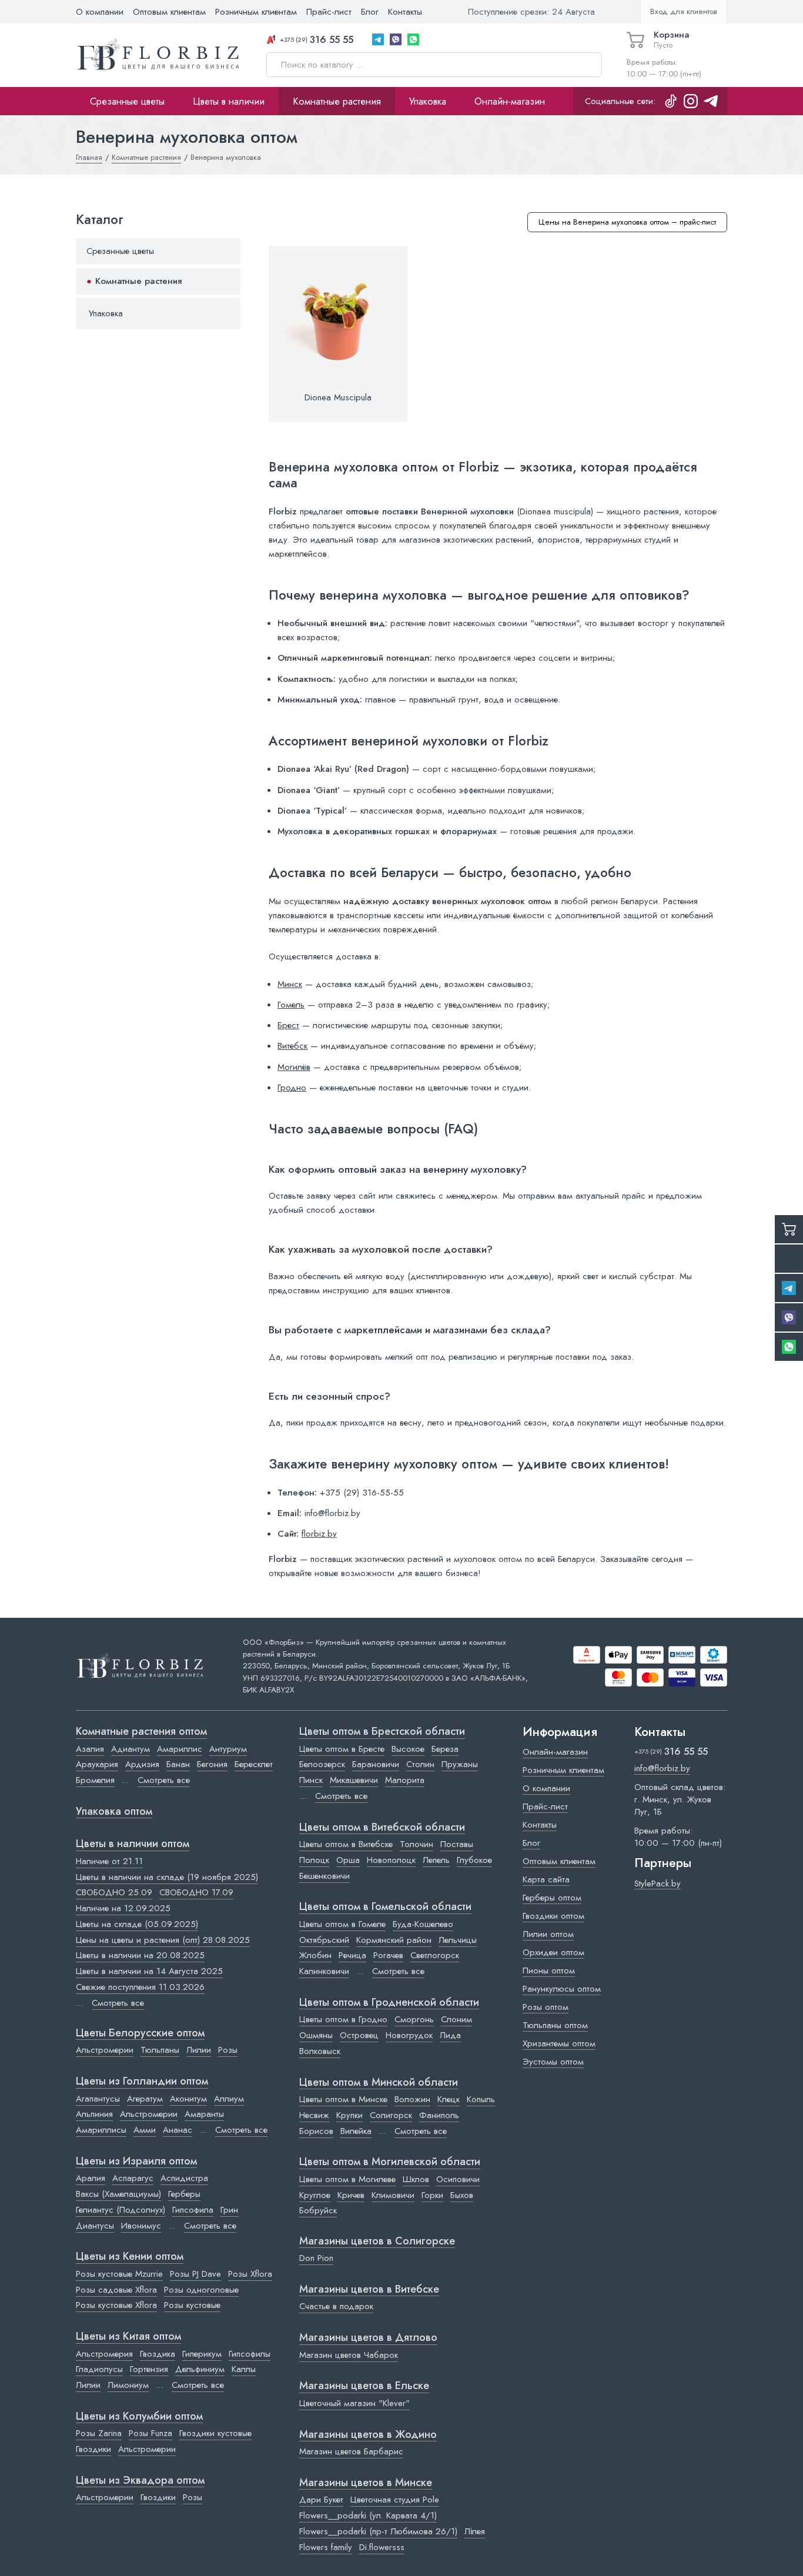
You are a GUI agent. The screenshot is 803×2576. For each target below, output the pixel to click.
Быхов (462, 2195)
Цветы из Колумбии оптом (139, 2417)
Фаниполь (439, 2115)
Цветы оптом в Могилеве (347, 2179)
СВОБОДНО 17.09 (196, 1892)
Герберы (184, 2194)
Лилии (199, 2050)
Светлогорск (435, 1955)
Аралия (91, 2178)
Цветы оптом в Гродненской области (389, 2003)
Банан (178, 1764)
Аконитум (188, 2099)
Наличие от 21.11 (109, 1861)
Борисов (316, 2131)
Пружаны (460, 1764)
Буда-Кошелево (423, 1924)
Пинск (311, 1780)
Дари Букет (321, 2500)
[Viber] (396, 39)
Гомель (291, 1005)
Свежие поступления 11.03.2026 (140, 1987)
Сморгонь (414, 2019)
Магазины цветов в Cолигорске (377, 2242)
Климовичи (393, 2195)
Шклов (416, 2179)
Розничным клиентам (256, 12)
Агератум (145, 2099)
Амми (145, 2130)
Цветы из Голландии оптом (142, 2082)
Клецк (449, 2099)
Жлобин (315, 1955)
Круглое (315, 2195)
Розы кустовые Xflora (116, 2305)
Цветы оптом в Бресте (342, 1749)
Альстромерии (105, 2050)
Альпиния (94, 2114)
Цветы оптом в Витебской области (382, 1828)
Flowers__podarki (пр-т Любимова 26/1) (378, 2531)
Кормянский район (394, 1940)
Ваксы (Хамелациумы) (118, 2194)
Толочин (416, 1844)
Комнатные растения (337, 101)
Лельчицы (458, 1940)
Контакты (405, 12)
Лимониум (128, 2385)
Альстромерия (104, 2354)
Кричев (351, 2195)
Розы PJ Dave (195, 2274)
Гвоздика (158, 2354)
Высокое (408, 1749)
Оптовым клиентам (169, 12)
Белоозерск (322, 1764)
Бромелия (95, 1780)
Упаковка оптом (114, 1812)
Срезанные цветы (127, 101)
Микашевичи (354, 1780)
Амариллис (180, 1749)
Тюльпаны (160, 2050)
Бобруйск (318, 2210)
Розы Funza (150, 2433)
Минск (290, 984)
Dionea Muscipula (338, 397)
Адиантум (131, 1749)
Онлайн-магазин (510, 101)
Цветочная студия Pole (395, 2500)
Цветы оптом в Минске (343, 2099)
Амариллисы (101, 2130)
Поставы (457, 1844)
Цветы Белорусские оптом (140, 2033)
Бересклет (254, 1764)
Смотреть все (164, 1780)
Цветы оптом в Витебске (346, 1844)
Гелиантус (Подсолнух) (121, 2210)
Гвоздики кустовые (215, 2433)
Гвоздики (93, 2449)
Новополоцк (391, 1860)
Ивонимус (141, 2226)
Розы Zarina (99, 2433)
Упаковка (428, 101)
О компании (100, 12)
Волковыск (320, 2051)
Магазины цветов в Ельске (364, 2386)
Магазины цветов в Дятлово (368, 2338)
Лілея (475, 2531)
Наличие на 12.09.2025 (123, 1908)
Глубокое (474, 1860)
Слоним (456, 2019)
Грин (229, 2210)
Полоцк (314, 1860)
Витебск (292, 1046)
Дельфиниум (200, 2369)
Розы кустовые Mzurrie (119, 2274)
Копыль (481, 2099)
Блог (370, 12)
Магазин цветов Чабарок (349, 2355)
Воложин (412, 2099)
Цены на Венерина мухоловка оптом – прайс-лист (627, 222)
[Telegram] (378, 39)
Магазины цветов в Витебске (369, 2290)
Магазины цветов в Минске (366, 2483)
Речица (352, 1955)
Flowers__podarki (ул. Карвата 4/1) (368, 2515)
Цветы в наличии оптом (133, 1844)
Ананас (178, 2130)
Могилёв (294, 1067)
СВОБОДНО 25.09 (114, 1892)
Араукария (97, 1764)
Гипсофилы (250, 2354)
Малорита (405, 1780)
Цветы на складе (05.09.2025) (137, 1924)
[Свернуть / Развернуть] (226, 251)
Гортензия (149, 2369)
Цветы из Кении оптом (130, 2257)
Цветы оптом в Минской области (379, 2083)
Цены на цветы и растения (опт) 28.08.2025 (163, 1940)
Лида (450, 2035)
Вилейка (356, 2131)
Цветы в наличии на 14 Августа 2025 (149, 1971)
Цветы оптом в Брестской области (382, 1732)
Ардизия (142, 1764)
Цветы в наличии (229, 101)
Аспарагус (133, 2178)
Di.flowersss (382, 2547)
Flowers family (326, 2547)
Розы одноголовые (201, 2290)
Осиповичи (458, 2179)
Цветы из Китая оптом (128, 2337)
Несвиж (314, 2115)
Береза (445, 1749)
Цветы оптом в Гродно (343, 2019)
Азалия (90, 1749)
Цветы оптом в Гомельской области (385, 1907)
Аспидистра (184, 2178)
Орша (348, 1860)
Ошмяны (316, 2035)
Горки (432, 2195)
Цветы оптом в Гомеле (342, 1924)
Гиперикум (202, 2354)
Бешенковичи (324, 1876)
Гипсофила (193, 2210)
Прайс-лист (329, 12)
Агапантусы (98, 2099)
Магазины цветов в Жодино (368, 2435)
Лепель (436, 1860)
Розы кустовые (192, 2305)
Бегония (212, 1764)
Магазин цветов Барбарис (351, 2451)
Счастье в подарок (336, 2306)
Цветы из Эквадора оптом (140, 2481)
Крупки (349, 2115)
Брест (288, 1025)
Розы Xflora (250, 2274)
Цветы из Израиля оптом (136, 2162)
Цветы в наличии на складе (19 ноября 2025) (167, 1877)
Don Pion (316, 2258)
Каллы (244, 2369)
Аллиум (229, 2099)
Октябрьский (324, 1940)
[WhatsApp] (413, 39)
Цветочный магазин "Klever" (354, 2403)
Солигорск (391, 2115)
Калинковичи (324, 1971)
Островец (359, 2035)
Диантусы (95, 2226)
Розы (228, 2050)
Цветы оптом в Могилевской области (390, 2162)
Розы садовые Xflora (116, 2290)
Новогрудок (409, 2035)
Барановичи (376, 1764)
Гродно (292, 1088)
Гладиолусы (99, 2369)
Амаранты (204, 2114)
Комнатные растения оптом (141, 1732)
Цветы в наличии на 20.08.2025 (140, 1955)
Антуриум (228, 1749)
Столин (420, 1764)
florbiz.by (319, 1534)
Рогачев (388, 1955)
